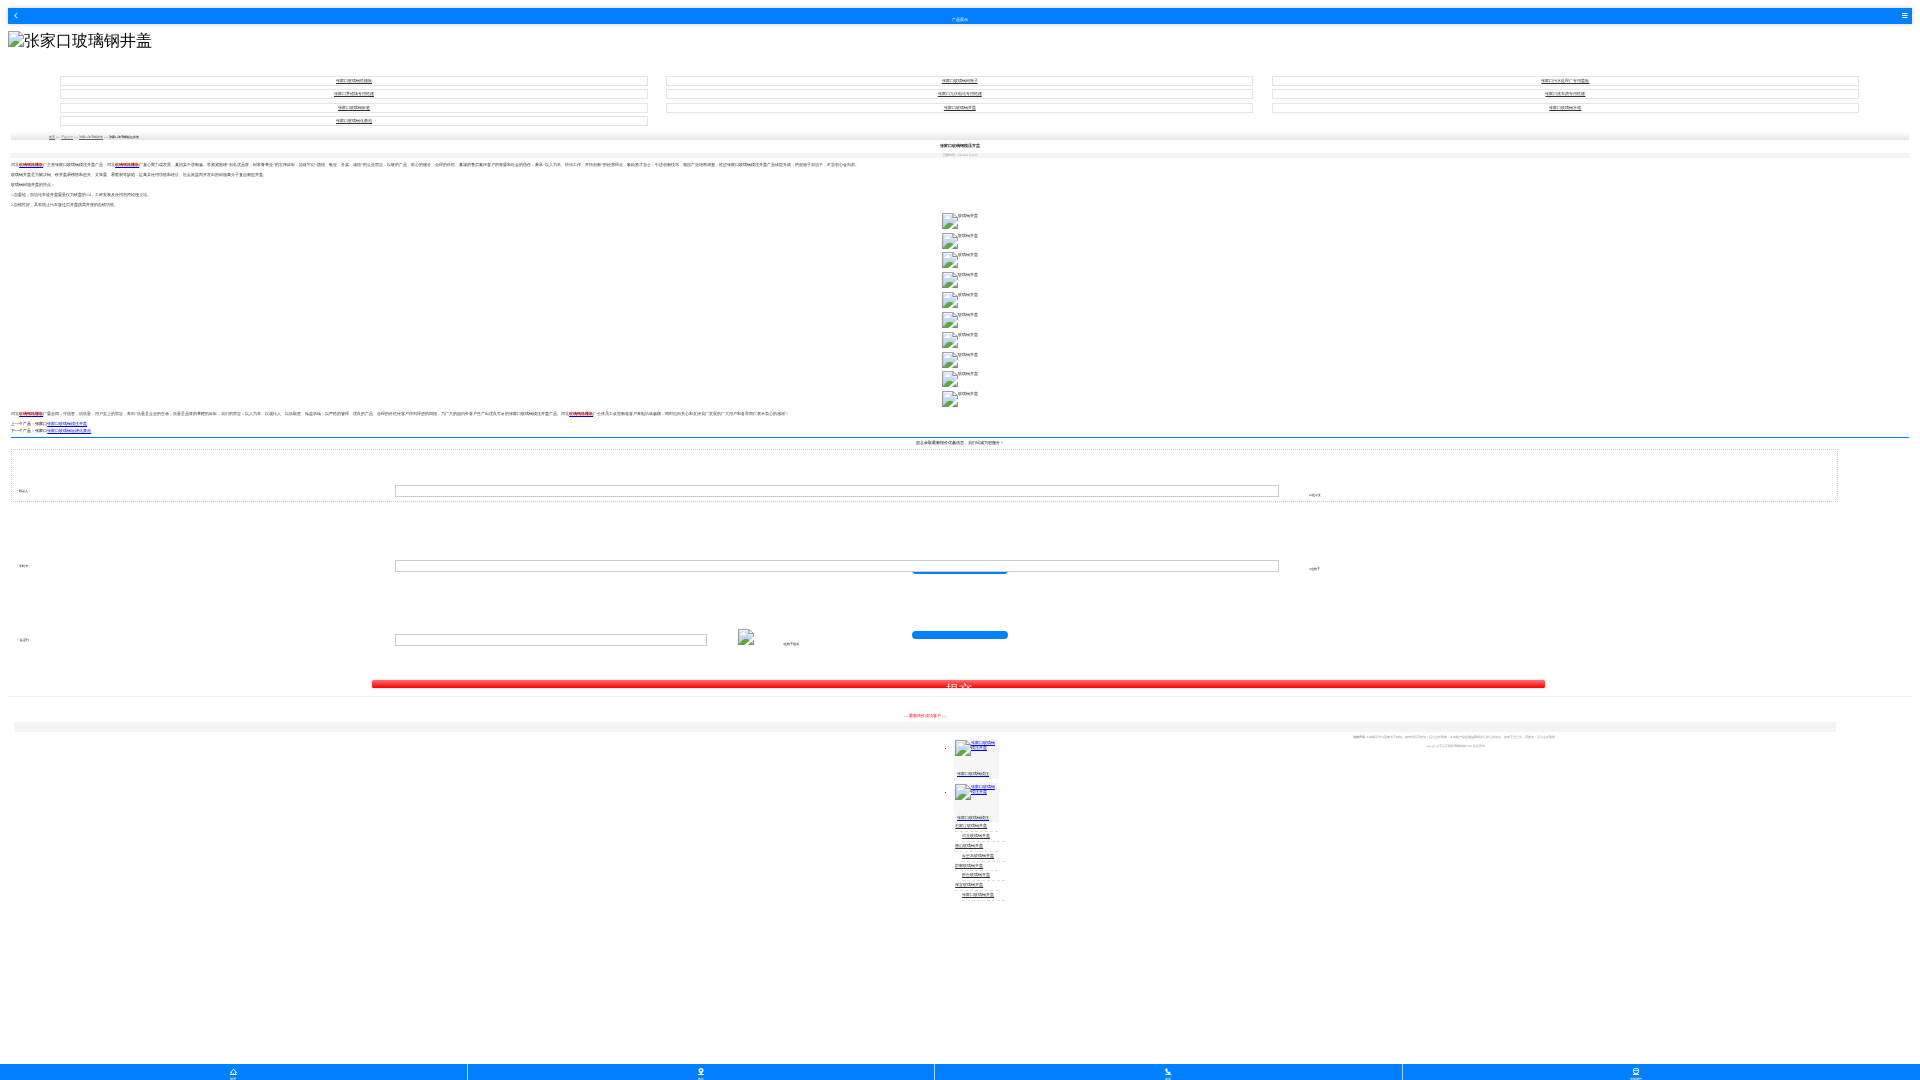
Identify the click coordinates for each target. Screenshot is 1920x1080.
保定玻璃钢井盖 (969, 885)
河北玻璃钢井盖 (976, 836)
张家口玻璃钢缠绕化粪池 (69, 431)
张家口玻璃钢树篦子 (960, 81)
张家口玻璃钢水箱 (1565, 108)
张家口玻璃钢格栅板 (354, 81)
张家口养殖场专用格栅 (354, 94)
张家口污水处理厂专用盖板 (1565, 81)
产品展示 (67, 137)
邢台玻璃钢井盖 (976, 875)
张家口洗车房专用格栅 (1565, 94)
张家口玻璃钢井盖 (960, 108)
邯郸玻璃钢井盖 (969, 866)
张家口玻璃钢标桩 (354, 108)
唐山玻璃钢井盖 (969, 846)
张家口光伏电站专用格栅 (960, 94)
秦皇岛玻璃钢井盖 (978, 856)
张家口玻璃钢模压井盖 (67, 424)
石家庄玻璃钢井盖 (971, 826)
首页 (52, 137)
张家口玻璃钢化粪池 (354, 121)
